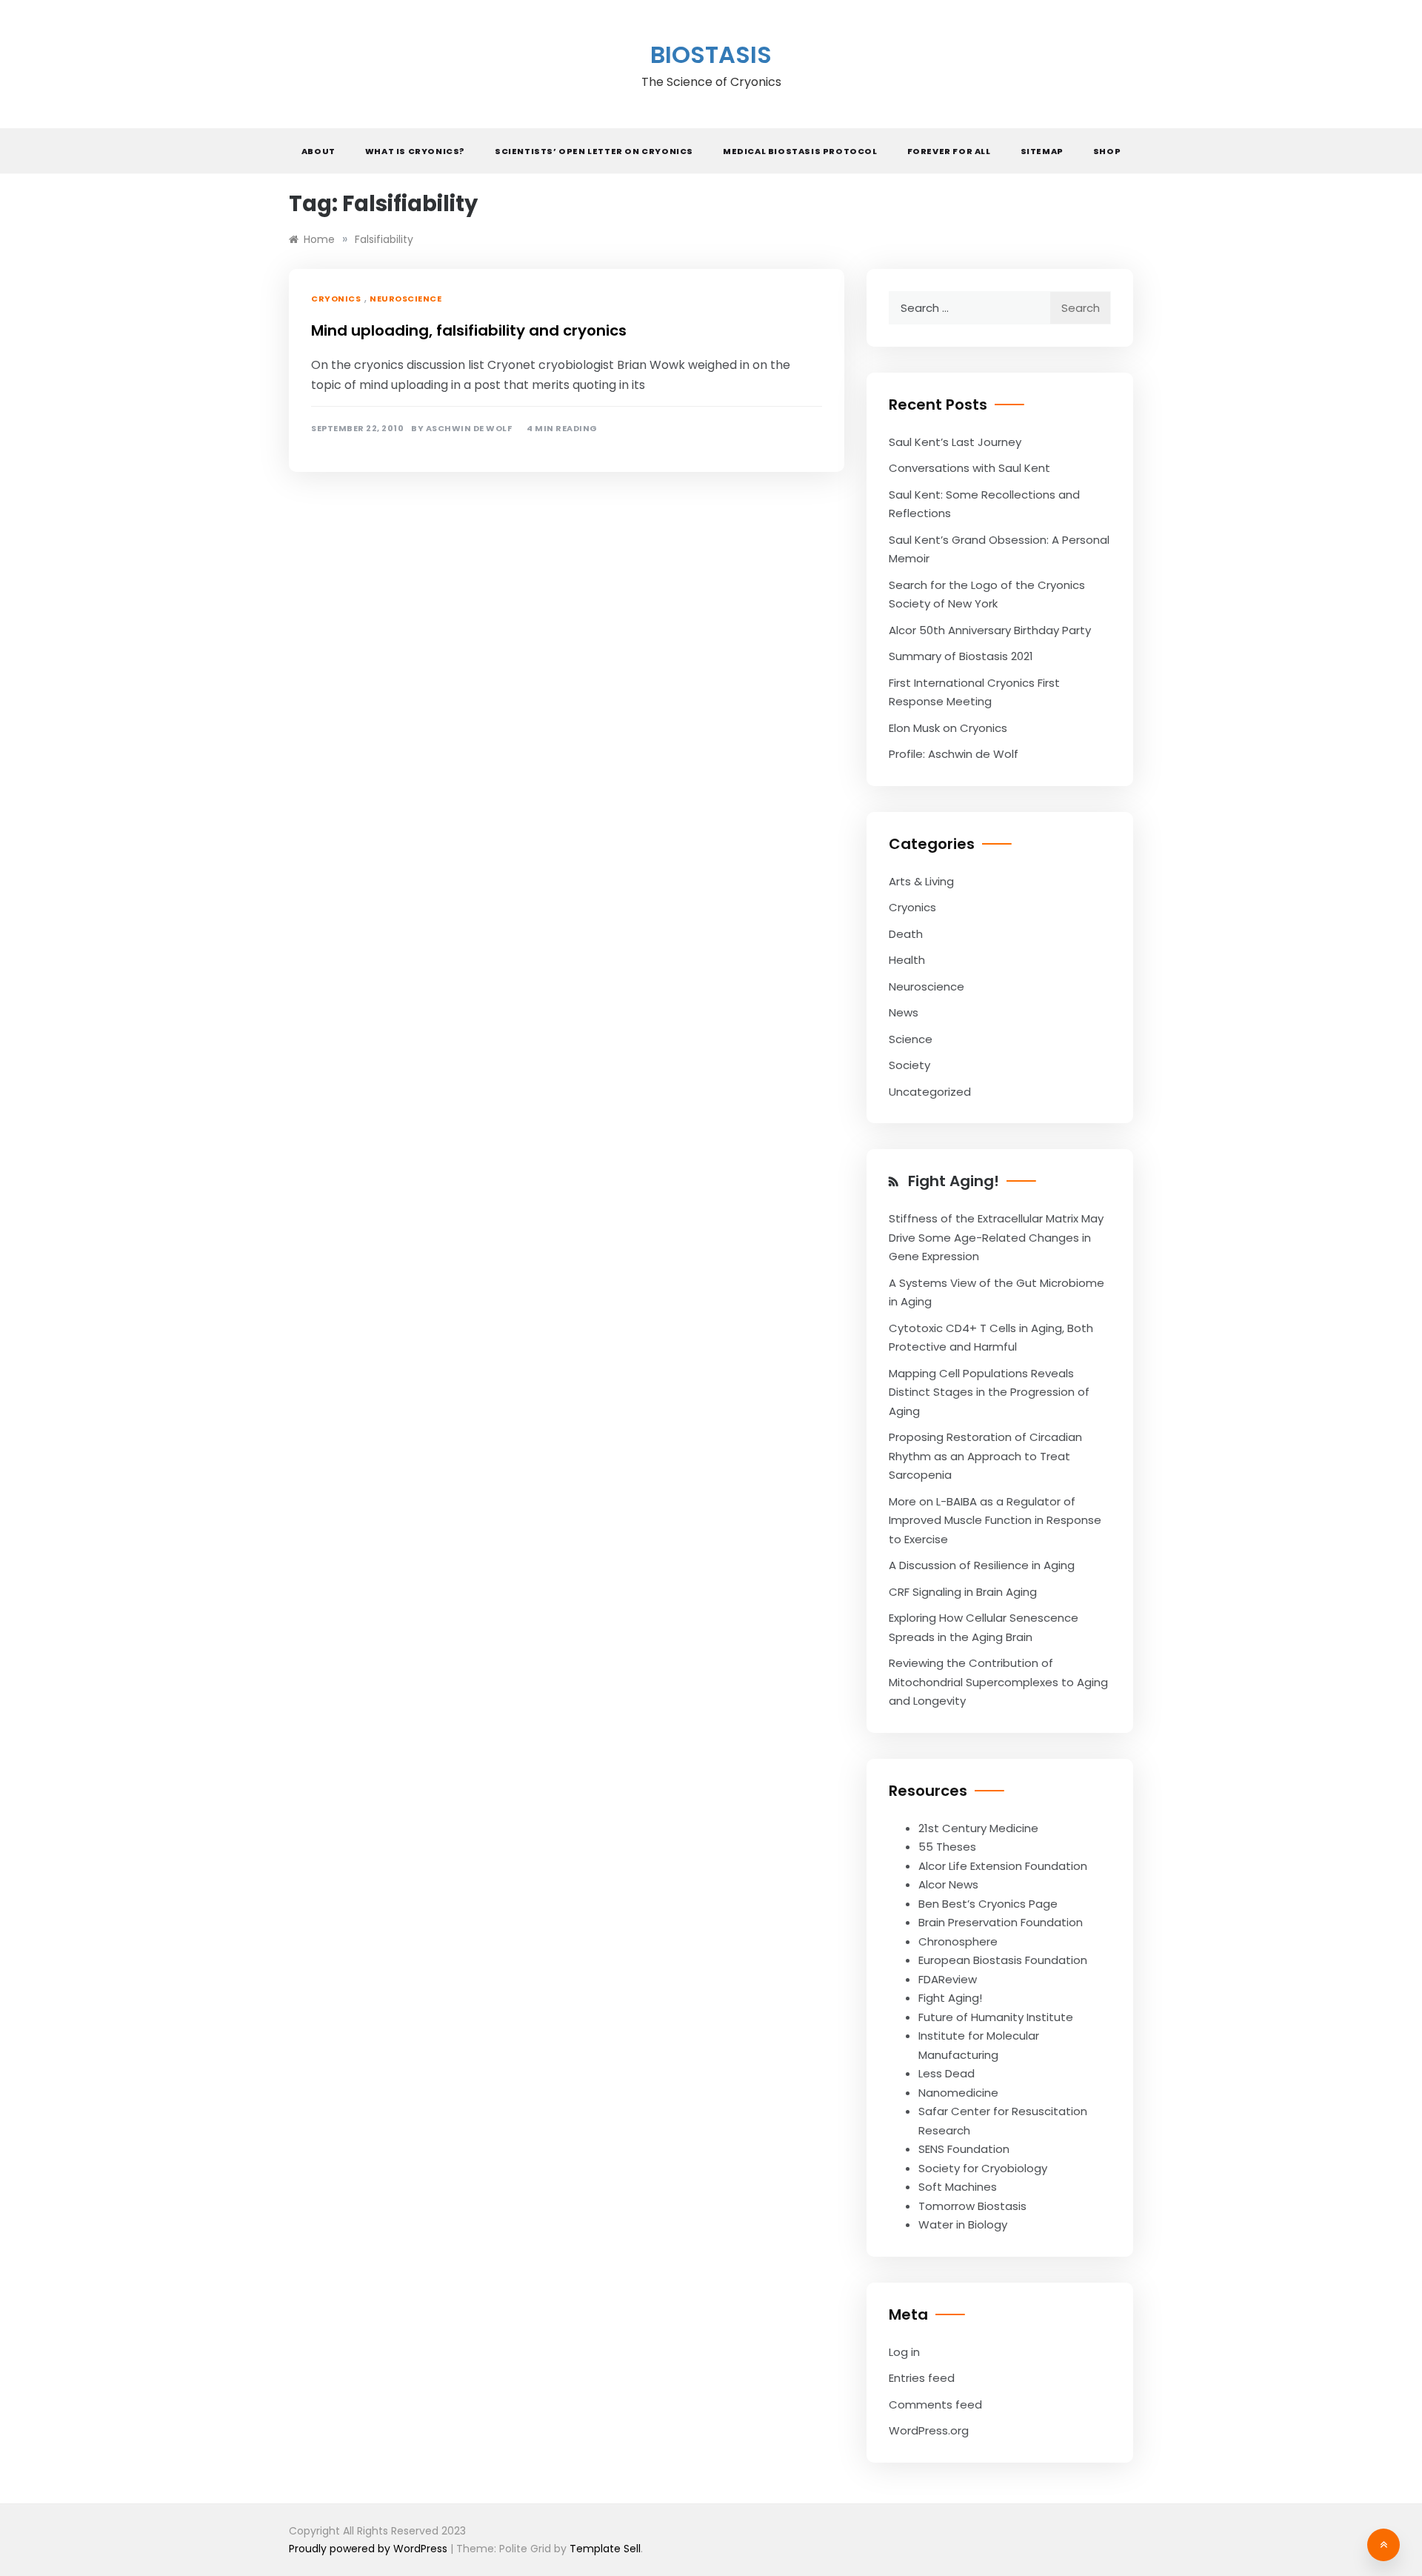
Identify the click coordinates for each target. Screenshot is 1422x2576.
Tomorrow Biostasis (972, 2206)
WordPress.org (929, 2430)
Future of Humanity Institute (996, 2017)
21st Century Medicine (978, 1828)
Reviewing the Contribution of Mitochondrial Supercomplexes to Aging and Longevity (998, 1682)
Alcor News (948, 1884)
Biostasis (711, 54)
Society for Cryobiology (983, 2168)
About (318, 151)
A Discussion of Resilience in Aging (982, 1565)
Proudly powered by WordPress (370, 2549)
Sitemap (1042, 151)
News (904, 1012)
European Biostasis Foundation (1003, 1960)
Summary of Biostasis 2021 (961, 656)
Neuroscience (405, 299)
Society (909, 1065)
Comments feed (935, 2404)
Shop (1107, 151)
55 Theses (947, 1847)
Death (906, 934)
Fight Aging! (954, 1181)
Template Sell (605, 2549)
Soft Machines (958, 2187)
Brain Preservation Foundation (1001, 1922)
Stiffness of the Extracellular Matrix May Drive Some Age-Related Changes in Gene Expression (996, 1237)
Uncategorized (930, 1092)
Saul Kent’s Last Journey (955, 442)
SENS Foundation (964, 2149)
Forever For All (949, 151)
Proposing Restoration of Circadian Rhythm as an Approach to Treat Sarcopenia (985, 1456)
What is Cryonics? (415, 151)
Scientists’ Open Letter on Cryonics (594, 151)
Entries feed (922, 2378)
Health (907, 960)
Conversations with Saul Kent (969, 468)
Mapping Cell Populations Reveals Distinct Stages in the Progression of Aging (989, 1392)
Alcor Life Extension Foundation (1003, 1866)
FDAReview (948, 1979)
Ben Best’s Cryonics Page (988, 1904)
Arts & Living (921, 881)
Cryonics (336, 299)
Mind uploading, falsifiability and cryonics (469, 330)
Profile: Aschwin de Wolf (954, 754)
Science (911, 1039)
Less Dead (947, 2073)
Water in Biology (963, 2224)
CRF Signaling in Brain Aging (963, 1592)
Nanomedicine (958, 2093)
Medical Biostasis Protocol (800, 151)
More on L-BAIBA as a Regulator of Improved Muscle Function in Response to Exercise (995, 1520)
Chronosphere (958, 1941)
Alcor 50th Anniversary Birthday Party (990, 630)
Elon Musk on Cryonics (948, 728)
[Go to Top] (1383, 2545)
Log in (904, 2352)
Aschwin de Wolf (469, 429)
